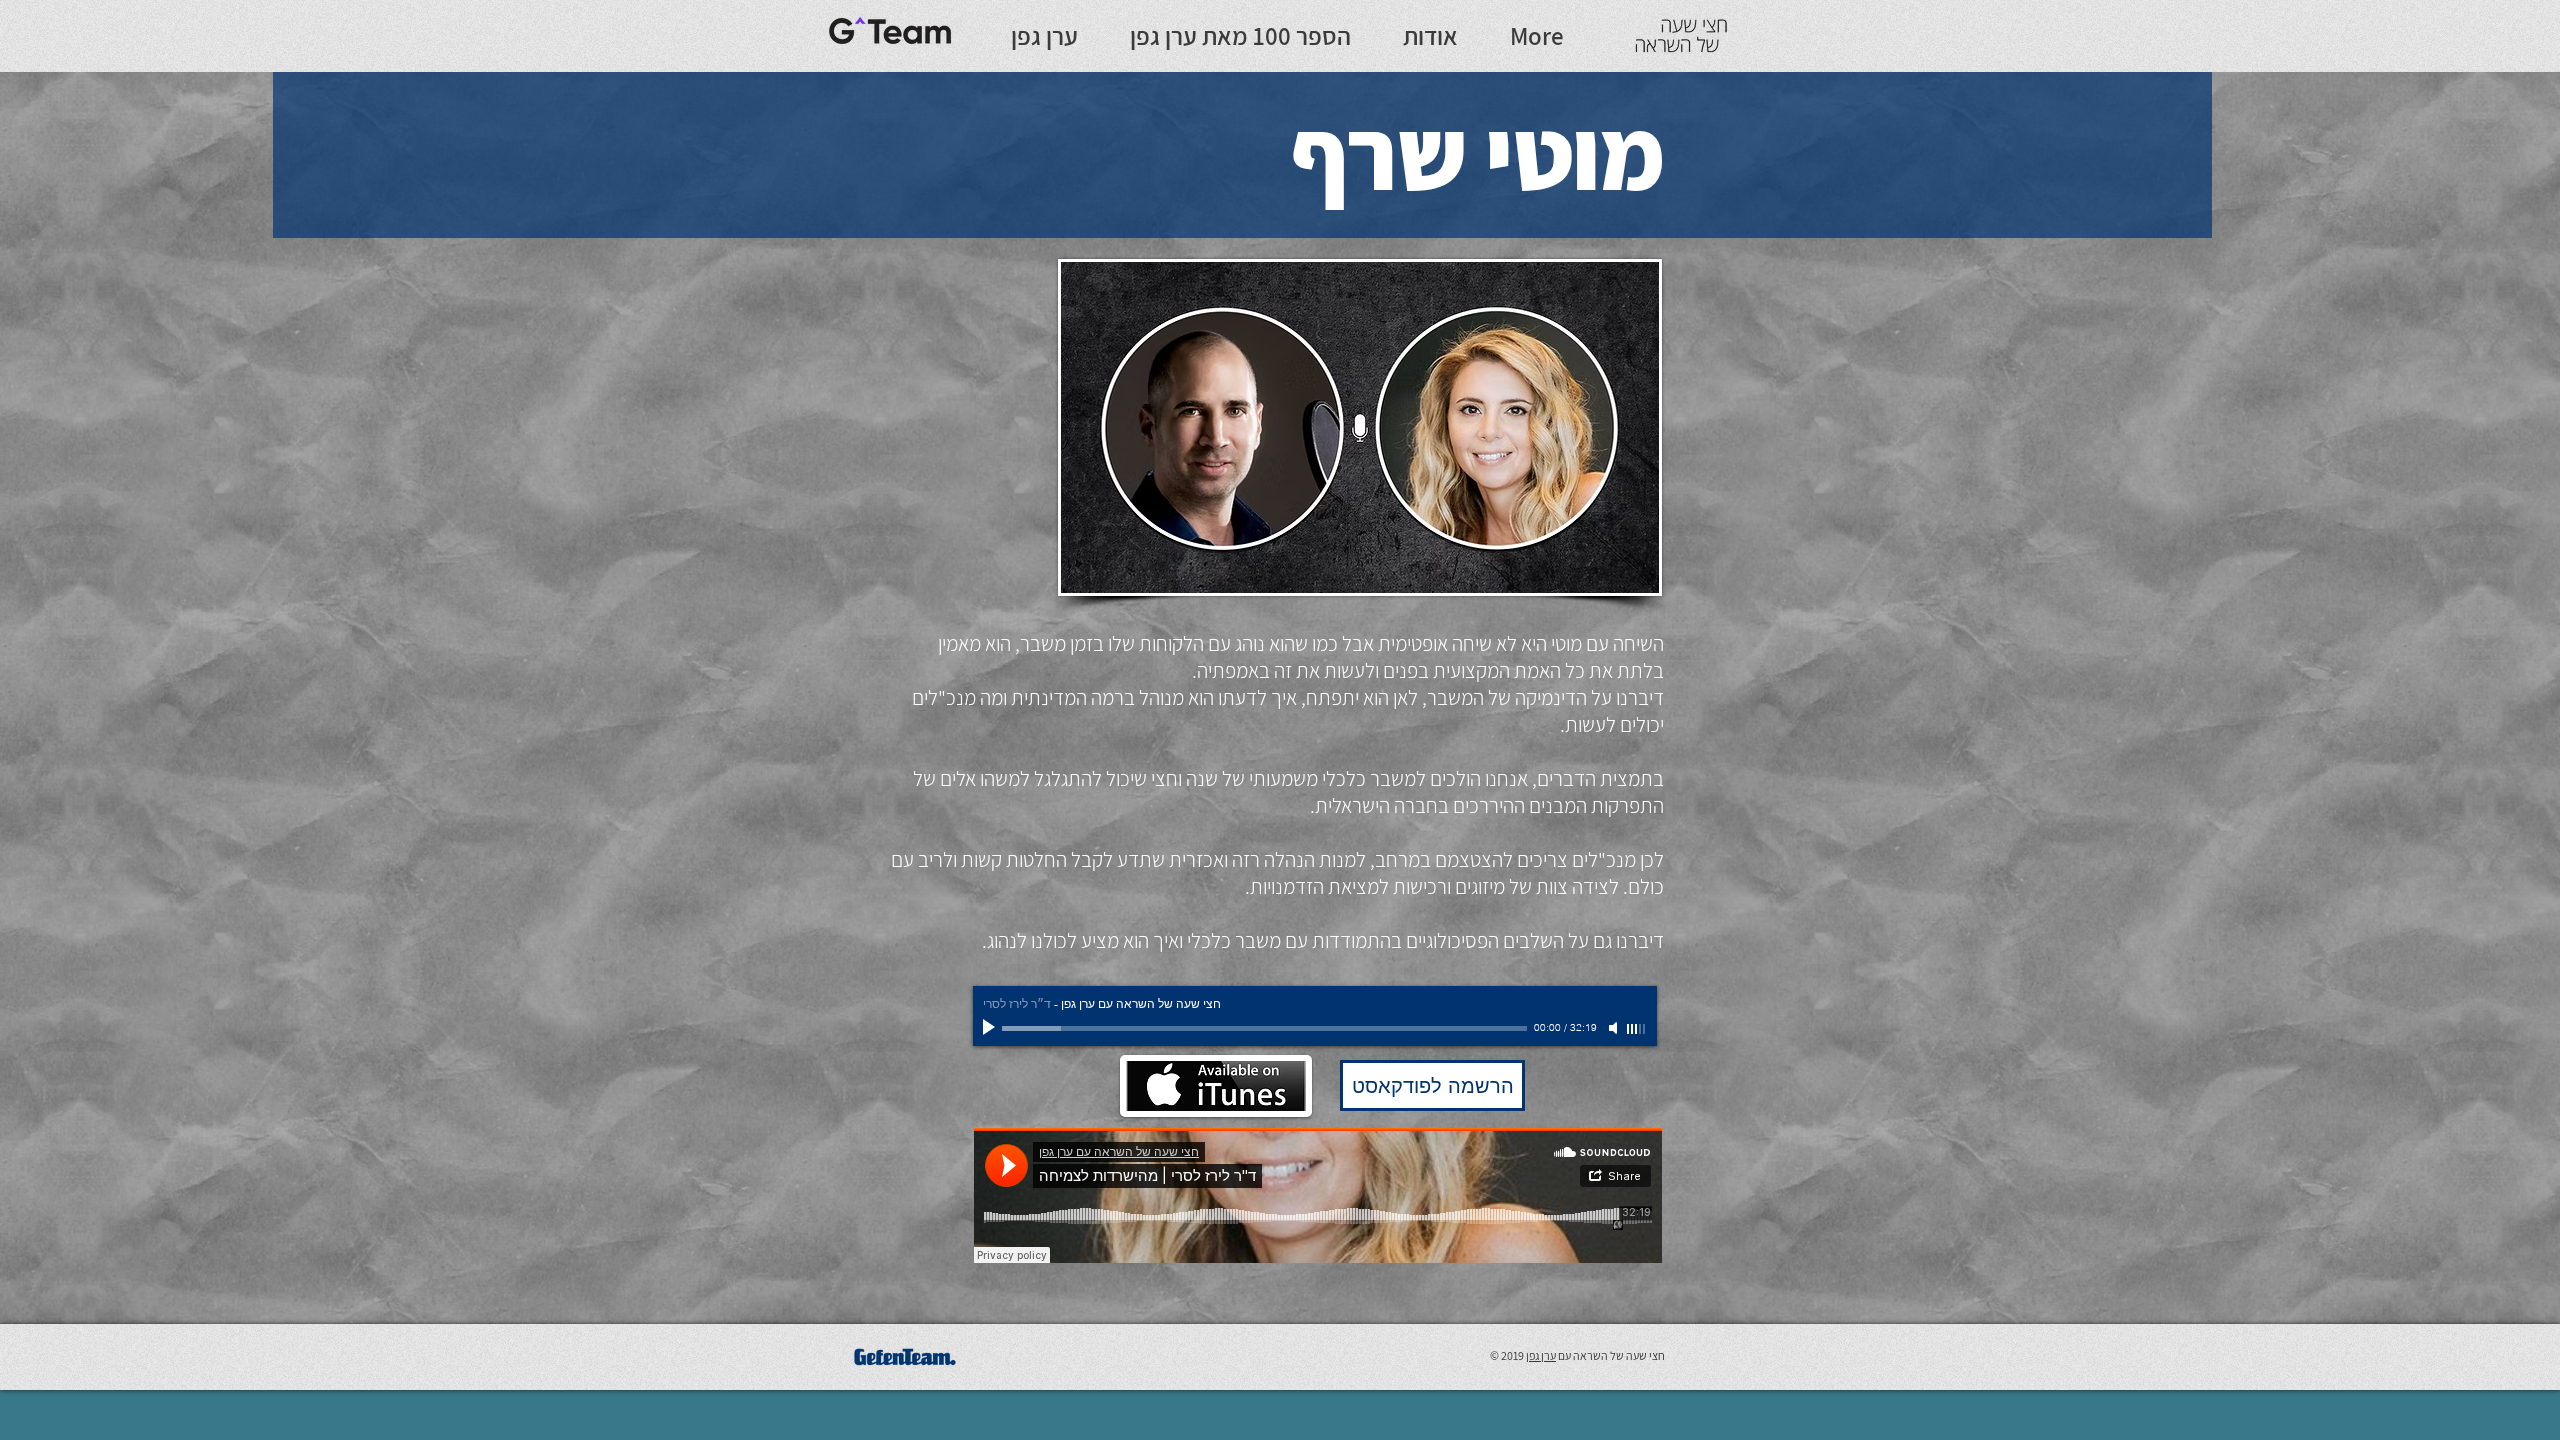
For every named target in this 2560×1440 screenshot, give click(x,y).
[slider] (1637, 1029)
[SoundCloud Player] (1318, 1195)
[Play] (991, 1028)
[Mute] (1615, 1028)
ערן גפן (1541, 1355)
